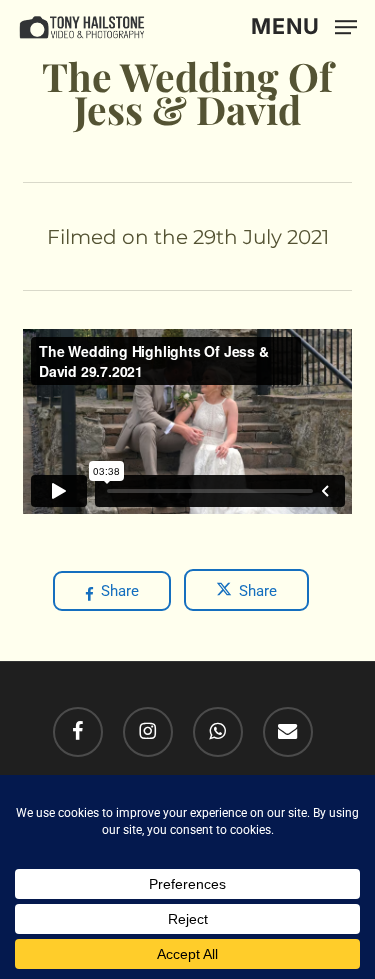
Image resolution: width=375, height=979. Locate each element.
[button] (304, 25)
